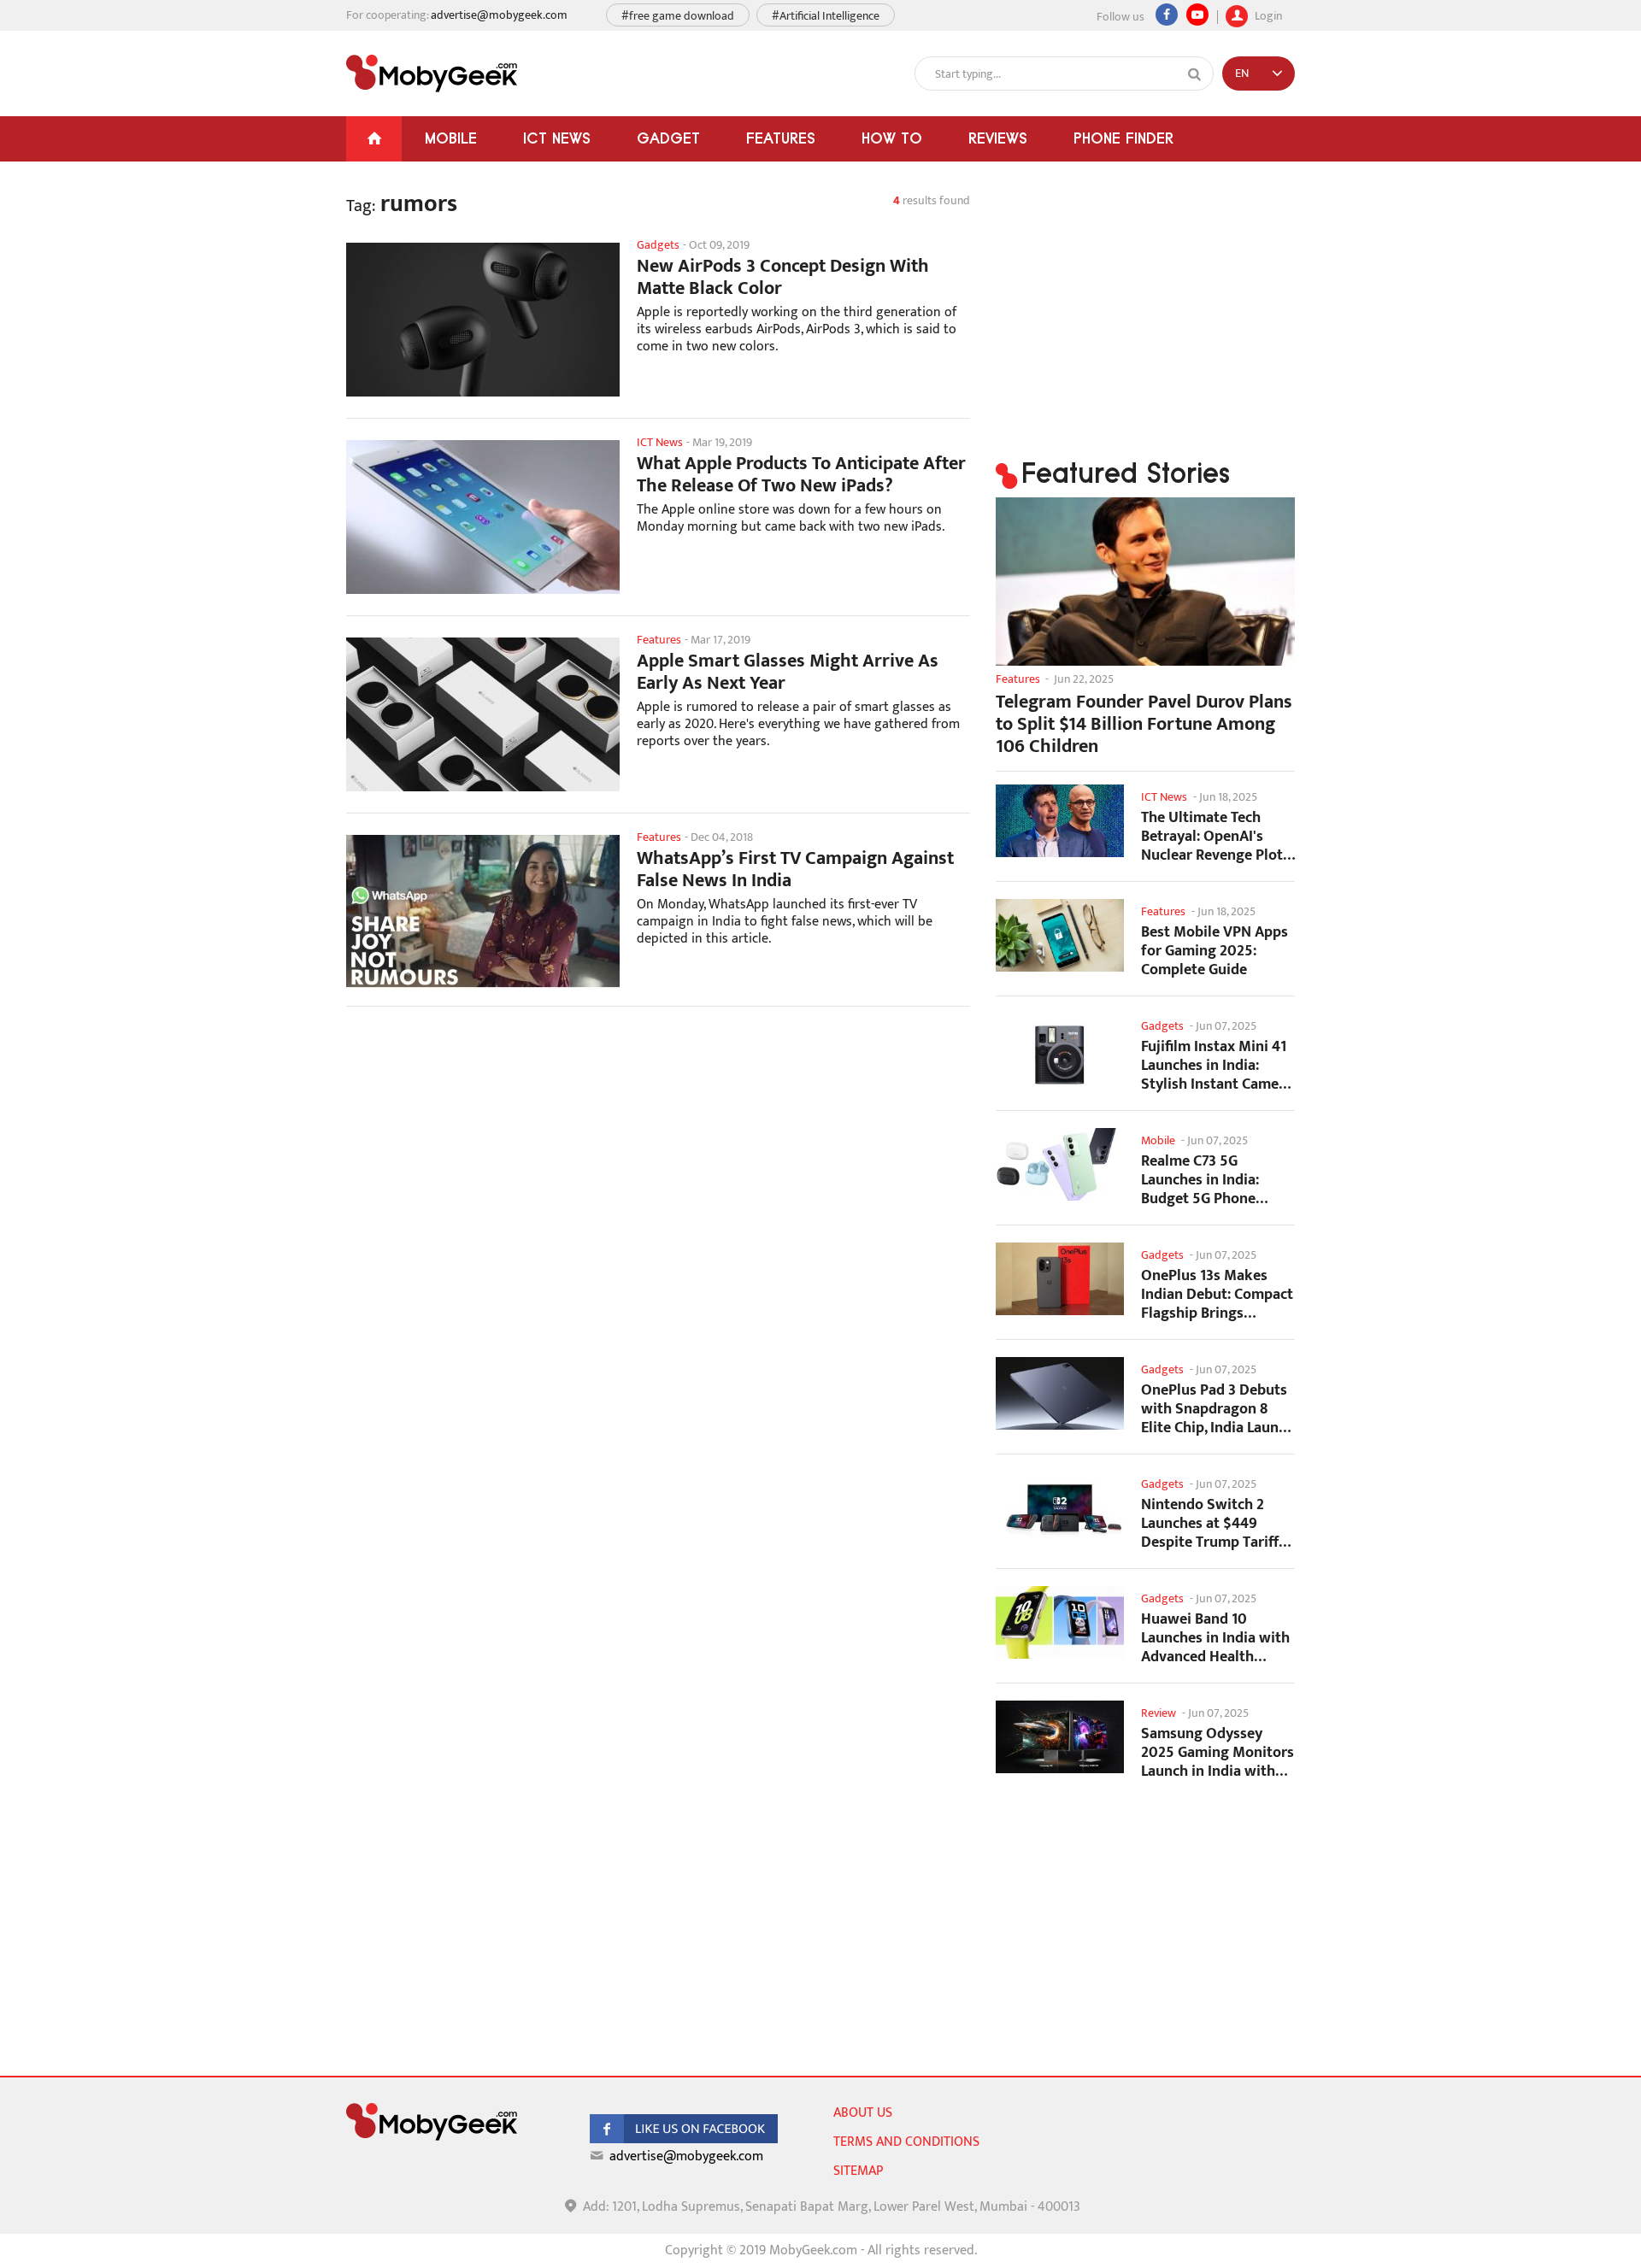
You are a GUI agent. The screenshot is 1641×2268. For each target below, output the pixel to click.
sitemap (858, 2171)
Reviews (998, 138)
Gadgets (658, 245)
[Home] (374, 139)
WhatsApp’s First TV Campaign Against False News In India (795, 870)
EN (1242, 73)
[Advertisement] (658, 1156)
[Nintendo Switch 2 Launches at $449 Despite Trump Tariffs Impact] (1060, 1508)
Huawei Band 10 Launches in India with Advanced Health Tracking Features (1215, 1638)
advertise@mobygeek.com (499, 15)
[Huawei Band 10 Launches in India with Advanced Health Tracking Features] (1060, 1622)
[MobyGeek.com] (432, 73)
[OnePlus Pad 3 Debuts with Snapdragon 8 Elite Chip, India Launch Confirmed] (1060, 1393)
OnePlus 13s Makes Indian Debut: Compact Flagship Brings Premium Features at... (1217, 1294)
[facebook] (684, 2139)
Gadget (668, 138)
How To (892, 138)
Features (781, 138)
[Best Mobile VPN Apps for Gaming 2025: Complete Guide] (1060, 935)
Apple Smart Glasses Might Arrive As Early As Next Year (788, 673)
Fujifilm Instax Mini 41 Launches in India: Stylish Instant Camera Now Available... (1217, 1065)
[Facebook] (1167, 15)
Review (1159, 1713)
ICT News (557, 138)
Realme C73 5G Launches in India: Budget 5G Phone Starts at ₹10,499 (1200, 1180)
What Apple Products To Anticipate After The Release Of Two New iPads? (801, 475)
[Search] (1195, 74)
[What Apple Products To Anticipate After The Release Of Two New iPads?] (483, 517)
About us (863, 2113)
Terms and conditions (906, 2142)
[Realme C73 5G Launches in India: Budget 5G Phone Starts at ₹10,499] (1060, 1164)
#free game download (678, 16)
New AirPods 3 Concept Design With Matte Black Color (783, 278)
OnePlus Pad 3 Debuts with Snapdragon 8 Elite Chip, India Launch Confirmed (1218, 1409)
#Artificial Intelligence (826, 16)
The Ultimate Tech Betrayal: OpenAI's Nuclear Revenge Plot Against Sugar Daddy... (1216, 836)
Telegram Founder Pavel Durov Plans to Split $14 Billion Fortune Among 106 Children (1144, 725)
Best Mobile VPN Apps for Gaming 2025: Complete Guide (1215, 951)
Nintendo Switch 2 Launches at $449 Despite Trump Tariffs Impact (1213, 1523)
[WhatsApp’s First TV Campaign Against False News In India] (483, 912)
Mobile (451, 138)
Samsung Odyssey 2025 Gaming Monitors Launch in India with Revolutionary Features (1218, 1752)
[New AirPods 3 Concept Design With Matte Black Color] (483, 320)
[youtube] (1197, 15)
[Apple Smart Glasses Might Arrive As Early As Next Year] (483, 714)
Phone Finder (1123, 138)
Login (1267, 14)
